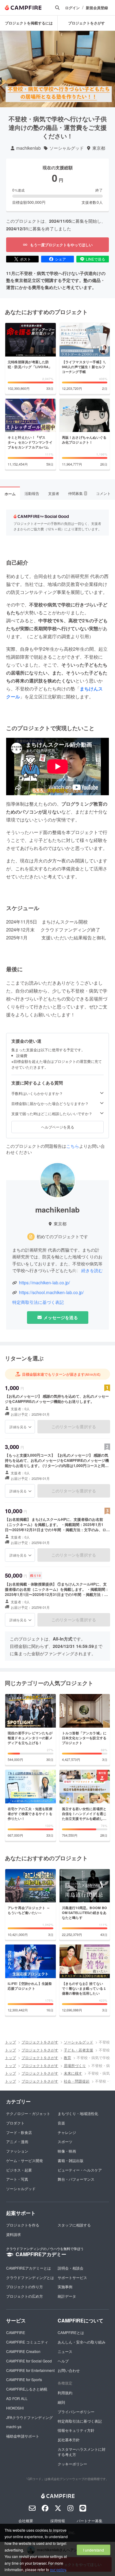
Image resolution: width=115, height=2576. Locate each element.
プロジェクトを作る (23, 2225)
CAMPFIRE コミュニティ (27, 2342)
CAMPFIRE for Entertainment (30, 2370)
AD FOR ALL (17, 2398)
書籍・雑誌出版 (71, 2160)
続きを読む (92, 1270)
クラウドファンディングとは (30, 2277)
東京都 (99, 148)
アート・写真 (17, 2179)
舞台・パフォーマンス (76, 2179)
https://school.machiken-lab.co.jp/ (51, 1292)
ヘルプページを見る (58, 1127)
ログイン (72, 8)
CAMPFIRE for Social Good (29, 2361)
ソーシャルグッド (67, 148)
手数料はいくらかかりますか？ (37, 1093)
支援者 (54, 493)
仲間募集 (77, 493)
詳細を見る (18, 1427)
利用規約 (65, 2393)
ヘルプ (63, 2361)
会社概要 (26, 2521)
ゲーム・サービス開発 (25, 2160)
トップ (10, 2042)
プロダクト (15, 2123)
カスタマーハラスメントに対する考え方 (82, 2452)
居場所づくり (75, 2065)
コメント (103, 493)
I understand (94, 2550)
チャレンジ (67, 2132)
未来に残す (73, 2073)
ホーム (10, 494)
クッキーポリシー (72, 2464)
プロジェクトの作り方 (25, 2287)
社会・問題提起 (77, 2081)
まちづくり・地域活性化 (78, 2113)
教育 (67, 2057)
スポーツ (65, 2141)
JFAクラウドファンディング (29, 2417)
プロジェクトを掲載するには (29, 23)
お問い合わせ (69, 2370)
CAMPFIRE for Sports (24, 2379)
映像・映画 (67, 2151)
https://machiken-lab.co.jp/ (44, 1283)
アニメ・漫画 (17, 2141)
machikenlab (29, 148)
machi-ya (14, 2426)
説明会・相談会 (71, 2268)
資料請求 (13, 2234)
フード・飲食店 (19, 2132)
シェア (60, 259)
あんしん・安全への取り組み (82, 2342)
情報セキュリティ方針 (76, 2430)
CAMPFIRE (16, 2332)
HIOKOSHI (15, 2408)
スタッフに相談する (74, 2225)
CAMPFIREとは (71, 2332)
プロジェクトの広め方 (25, 2296)
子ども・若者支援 (79, 2050)
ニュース (65, 2351)
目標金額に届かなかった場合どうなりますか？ (50, 1103)
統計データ (67, 2296)
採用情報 (58, 2521)
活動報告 (32, 493)
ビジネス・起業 (19, 2170)
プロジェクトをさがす (86, 23)
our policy (58, 2569)
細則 (61, 2402)
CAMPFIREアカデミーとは (29, 2268)
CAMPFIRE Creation (23, 2351)
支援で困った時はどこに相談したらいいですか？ (52, 1114)
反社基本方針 (69, 2440)
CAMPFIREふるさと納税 (27, 2389)
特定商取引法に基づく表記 (38, 1302)
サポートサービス (72, 2277)
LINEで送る (96, 259)
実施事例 (65, 2287)
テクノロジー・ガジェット (28, 2113)
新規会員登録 (97, 8)
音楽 (61, 2123)
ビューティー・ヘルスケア (80, 2170)
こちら (73, 1146)
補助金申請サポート (23, 2436)
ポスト (25, 259)
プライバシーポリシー (76, 2411)
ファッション (17, 2151)
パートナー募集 (90, 2521)
